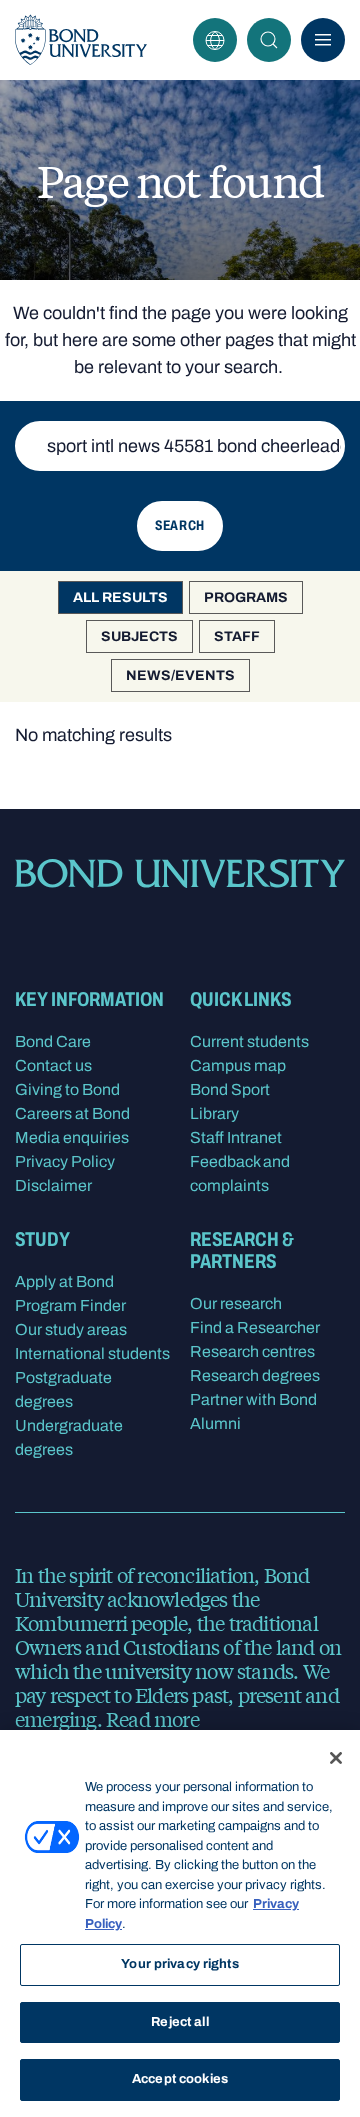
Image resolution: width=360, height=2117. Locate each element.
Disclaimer (53, 1185)
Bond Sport (230, 1089)
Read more (152, 1718)
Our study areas (71, 1329)
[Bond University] (81, 40)
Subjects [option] (139, 636)
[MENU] (323, 40)
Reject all (179, 2022)
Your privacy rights (179, 1964)
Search (269, 40)
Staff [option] (237, 636)
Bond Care (53, 1041)
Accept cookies (180, 2079)
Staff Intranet (236, 1137)
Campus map (238, 1065)
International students (92, 1353)
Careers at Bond (72, 1113)
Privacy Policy (65, 1161)
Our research (236, 1303)
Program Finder (70, 1305)
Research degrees (255, 1375)
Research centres (252, 1351)
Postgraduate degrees (63, 1389)
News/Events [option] (180, 675)
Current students (249, 1041)
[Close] (336, 1758)
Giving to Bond (67, 1089)
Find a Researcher (255, 1327)
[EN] (215, 40)
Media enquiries (72, 1137)
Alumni (215, 1423)
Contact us (53, 1065)
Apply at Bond (64, 1281)
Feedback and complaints (240, 1173)
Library (214, 1113)
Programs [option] (246, 597)
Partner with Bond (253, 1399)
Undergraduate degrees (69, 1437)
